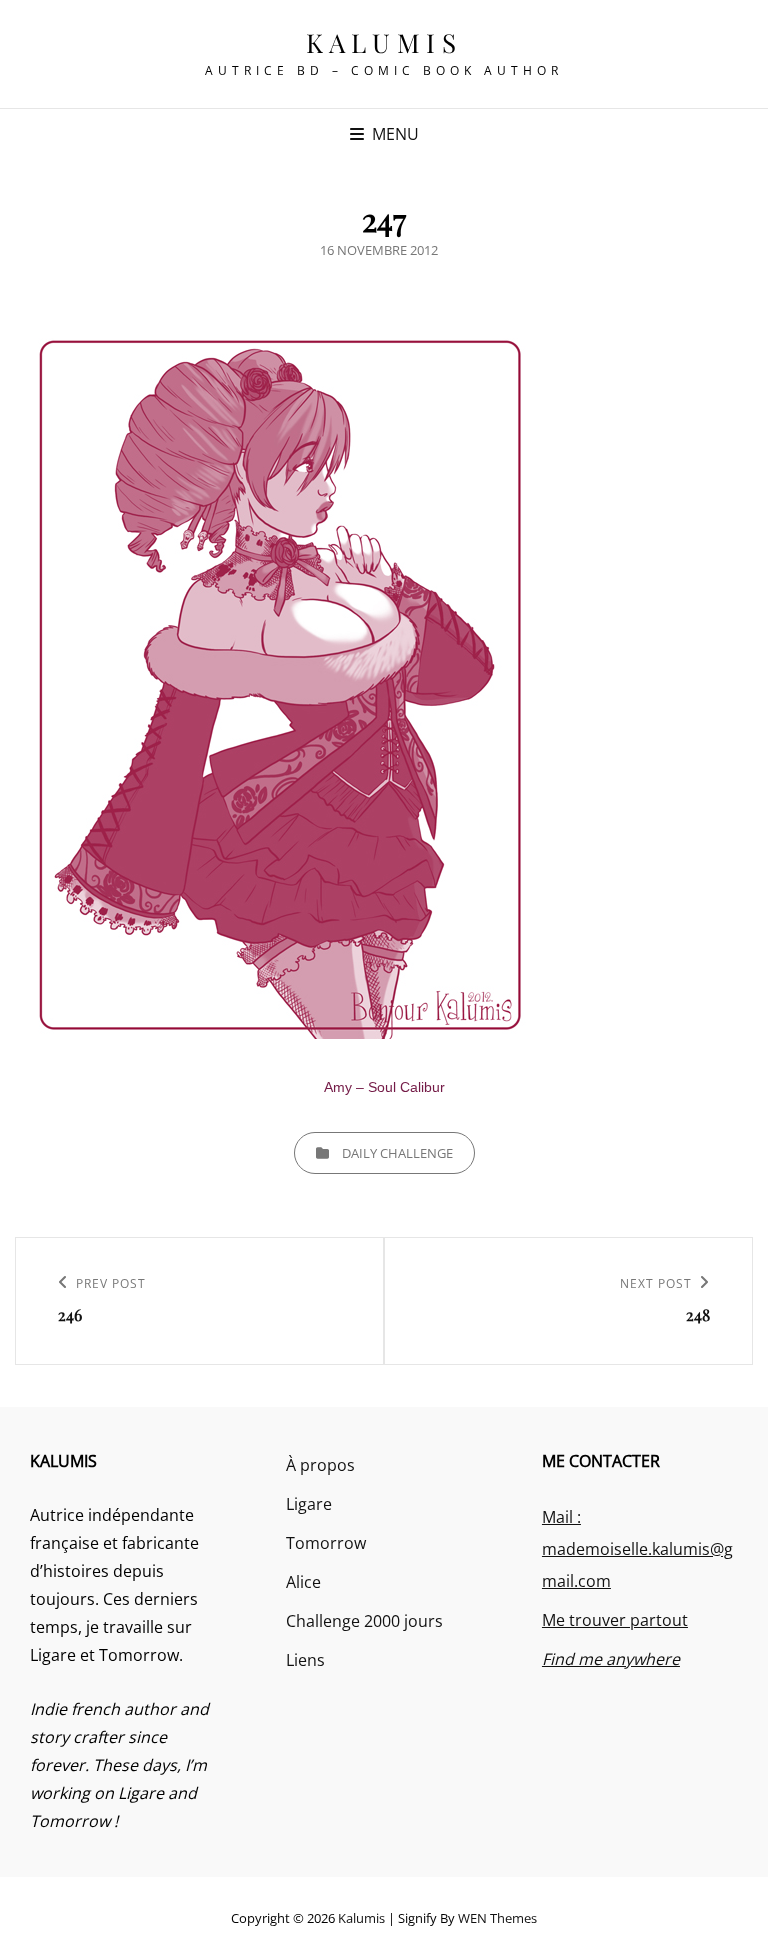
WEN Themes (497, 1918)
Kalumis (384, 42)
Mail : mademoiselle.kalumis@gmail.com (637, 1549)
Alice (303, 1582)
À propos (320, 1465)
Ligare (309, 1504)
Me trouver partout (615, 1620)
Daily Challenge (397, 1153)
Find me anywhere (611, 1659)
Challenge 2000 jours (364, 1621)
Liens (305, 1660)
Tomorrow (326, 1543)
